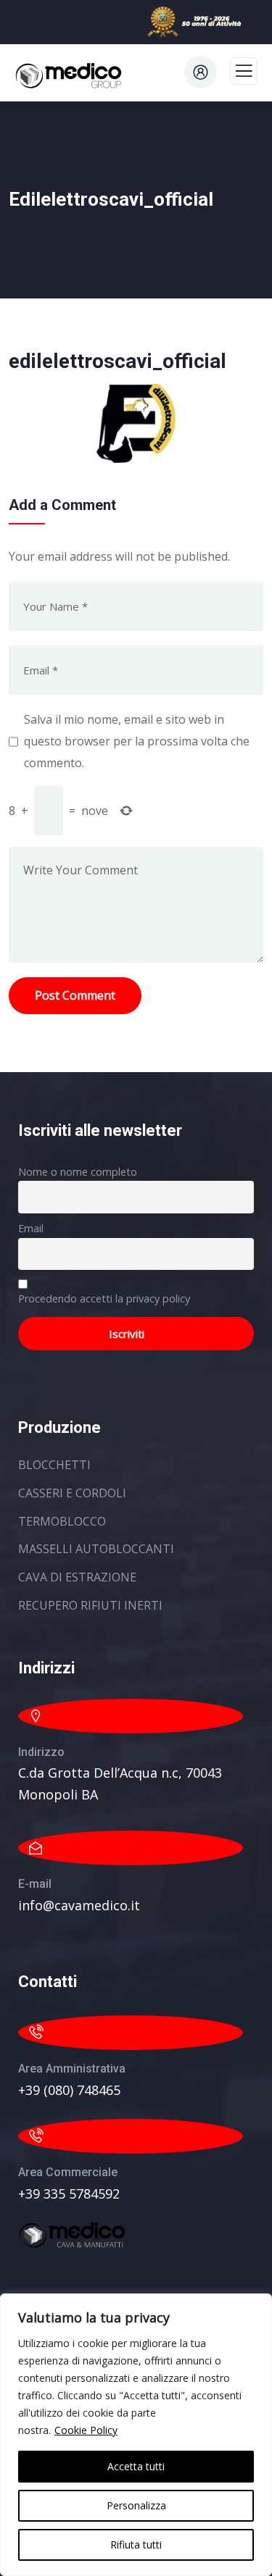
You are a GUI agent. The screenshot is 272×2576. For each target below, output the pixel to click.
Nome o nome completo (78, 1172)
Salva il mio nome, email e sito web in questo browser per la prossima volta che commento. (137, 741)
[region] (136, 2435)
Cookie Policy (86, 2430)
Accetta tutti (136, 2466)
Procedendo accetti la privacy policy (104, 1299)
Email (31, 1228)
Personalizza (136, 2505)
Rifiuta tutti (136, 2544)
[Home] (73, 2235)
